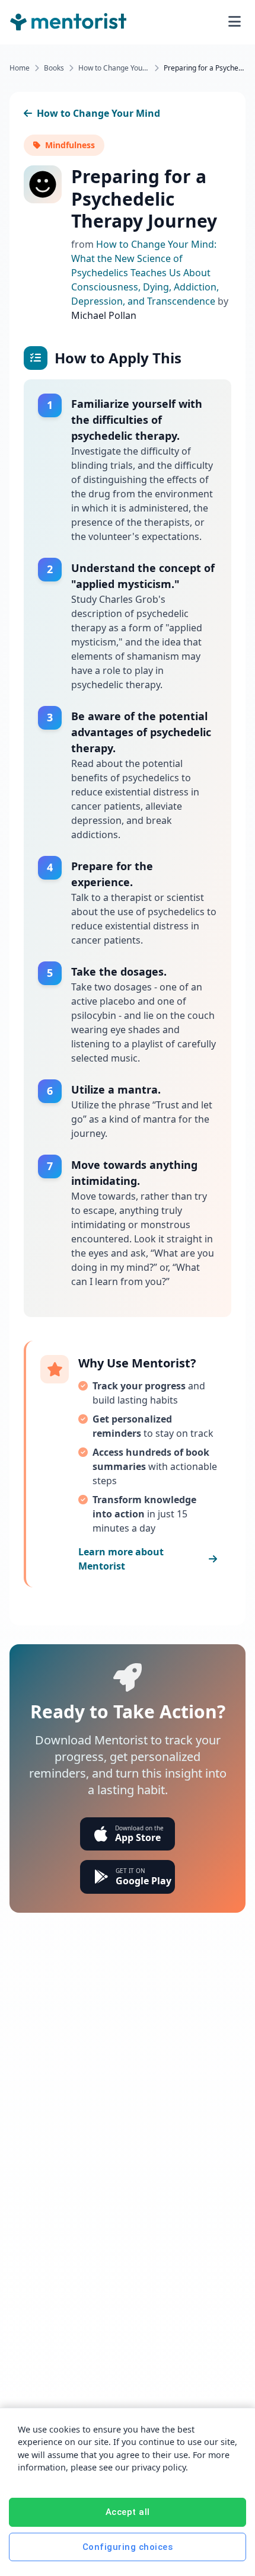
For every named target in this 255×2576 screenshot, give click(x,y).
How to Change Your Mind (114, 68)
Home (20, 68)
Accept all (128, 2512)
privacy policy (159, 2467)
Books (54, 68)
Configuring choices (128, 2547)
